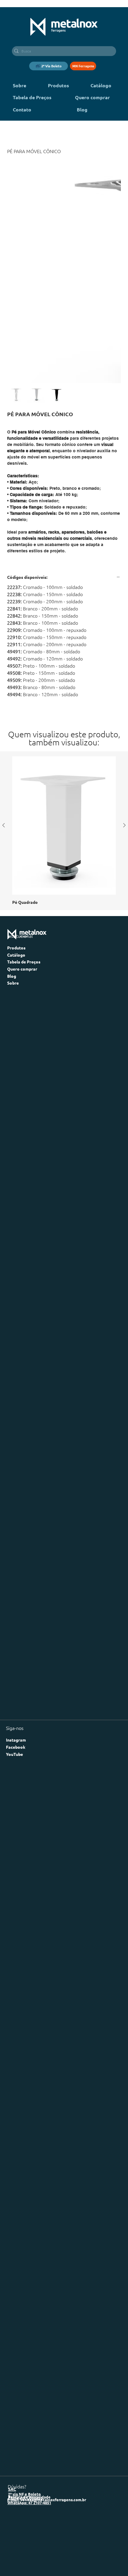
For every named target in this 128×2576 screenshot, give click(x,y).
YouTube (14, 1630)
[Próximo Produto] (124, 701)
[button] (49, 66)
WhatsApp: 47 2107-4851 (29, 2379)
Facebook (16, 1623)
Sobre (13, 859)
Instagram (16, 1616)
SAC (12, 2365)
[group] (64, 707)
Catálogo (16, 831)
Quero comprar (22, 845)
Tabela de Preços (24, 838)
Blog (12, 852)
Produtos (16, 824)
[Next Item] (113, 221)
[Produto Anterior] (4, 701)
